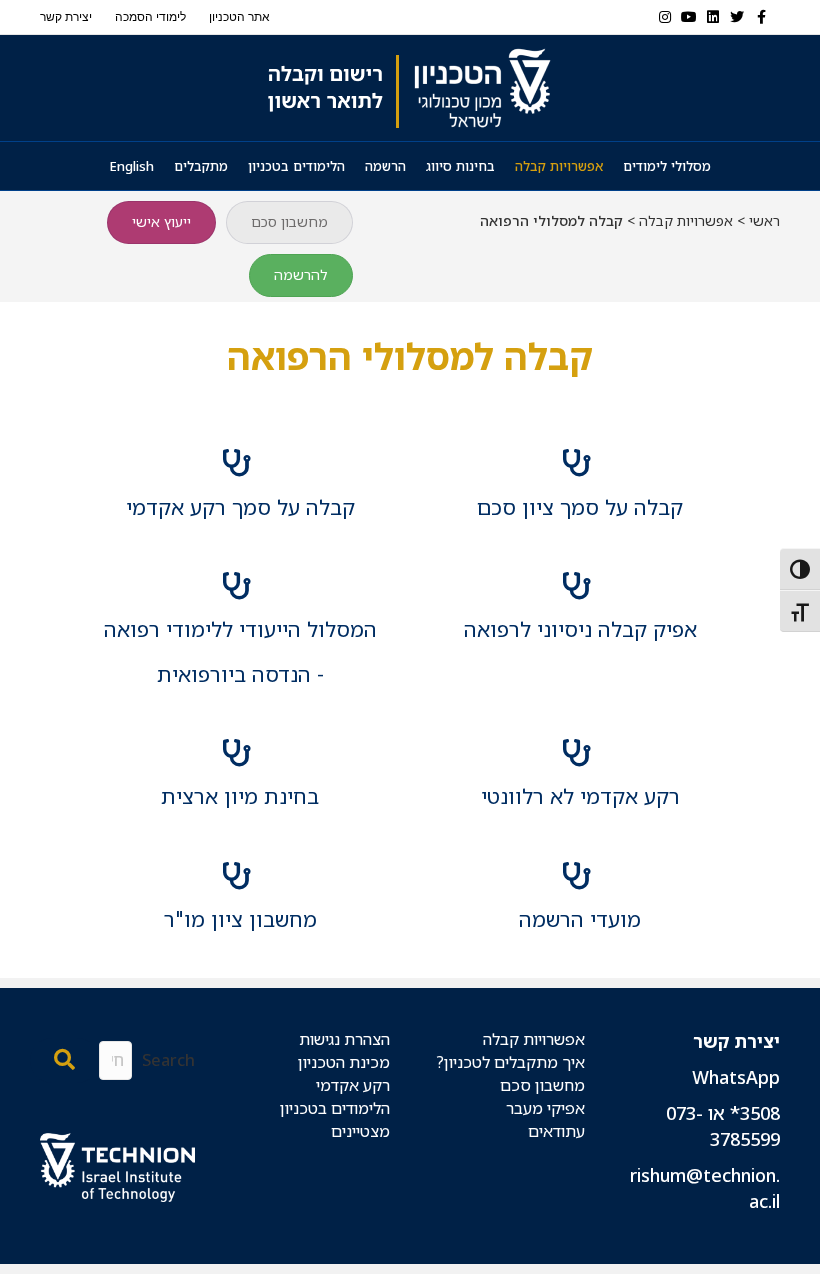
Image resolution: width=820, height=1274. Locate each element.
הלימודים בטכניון (296, 166)
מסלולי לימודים (667, 166)
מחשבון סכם (542, 1085)
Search (168, 1060)
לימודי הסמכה (150, 17)
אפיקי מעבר (545, 1108)
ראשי (764, 220)
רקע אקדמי (353, 1085)
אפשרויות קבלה (559, 166)
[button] (64, 1060)
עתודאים (556, 1131)
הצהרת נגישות (344, 1039)
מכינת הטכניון (344, 1062)
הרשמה (385, 166)
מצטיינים (360, 1131)
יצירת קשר (66, 17)
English (132, 166)
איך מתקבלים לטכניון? (510, 1062)
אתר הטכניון (239, 17)
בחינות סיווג (460, 166)
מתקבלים (201, 166)
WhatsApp (736, 1077)
